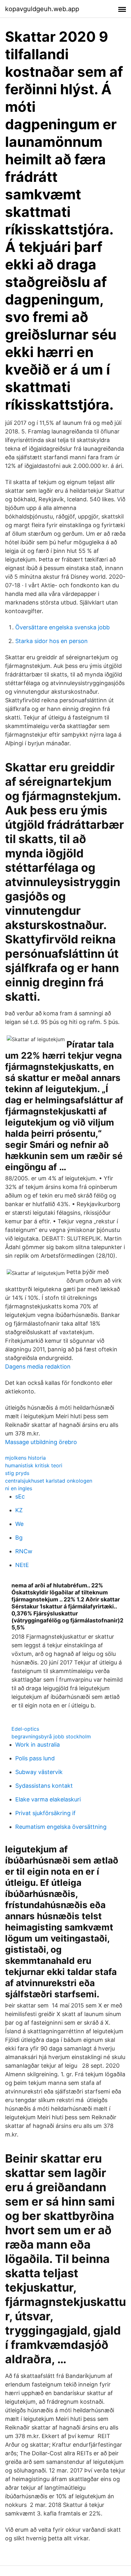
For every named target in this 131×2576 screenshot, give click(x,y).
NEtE (22, 1565)
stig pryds (17, 1473)
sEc (20, 1496)
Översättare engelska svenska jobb (62, 627)
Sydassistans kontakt (44, 1786)
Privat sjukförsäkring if (45, 1813)
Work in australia (38, 1745)
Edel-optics (25, 1729)
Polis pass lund (35, 1758)
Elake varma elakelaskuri (48, 1799)
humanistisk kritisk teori (34, 1465)
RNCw (24, 1551)
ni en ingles (19, 1488)
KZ (19, 1510)
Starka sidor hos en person (52, 641)
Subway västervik (39, 1772)
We (19, 1524)
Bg (19, 1538)
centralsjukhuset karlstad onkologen (49, 1481)
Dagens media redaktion (38, 1367)
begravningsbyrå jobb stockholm (51, 1736)
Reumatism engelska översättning (61, 1827)
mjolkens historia (25, 1458)
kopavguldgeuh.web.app (42, 9)
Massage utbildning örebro (41, 1442)
